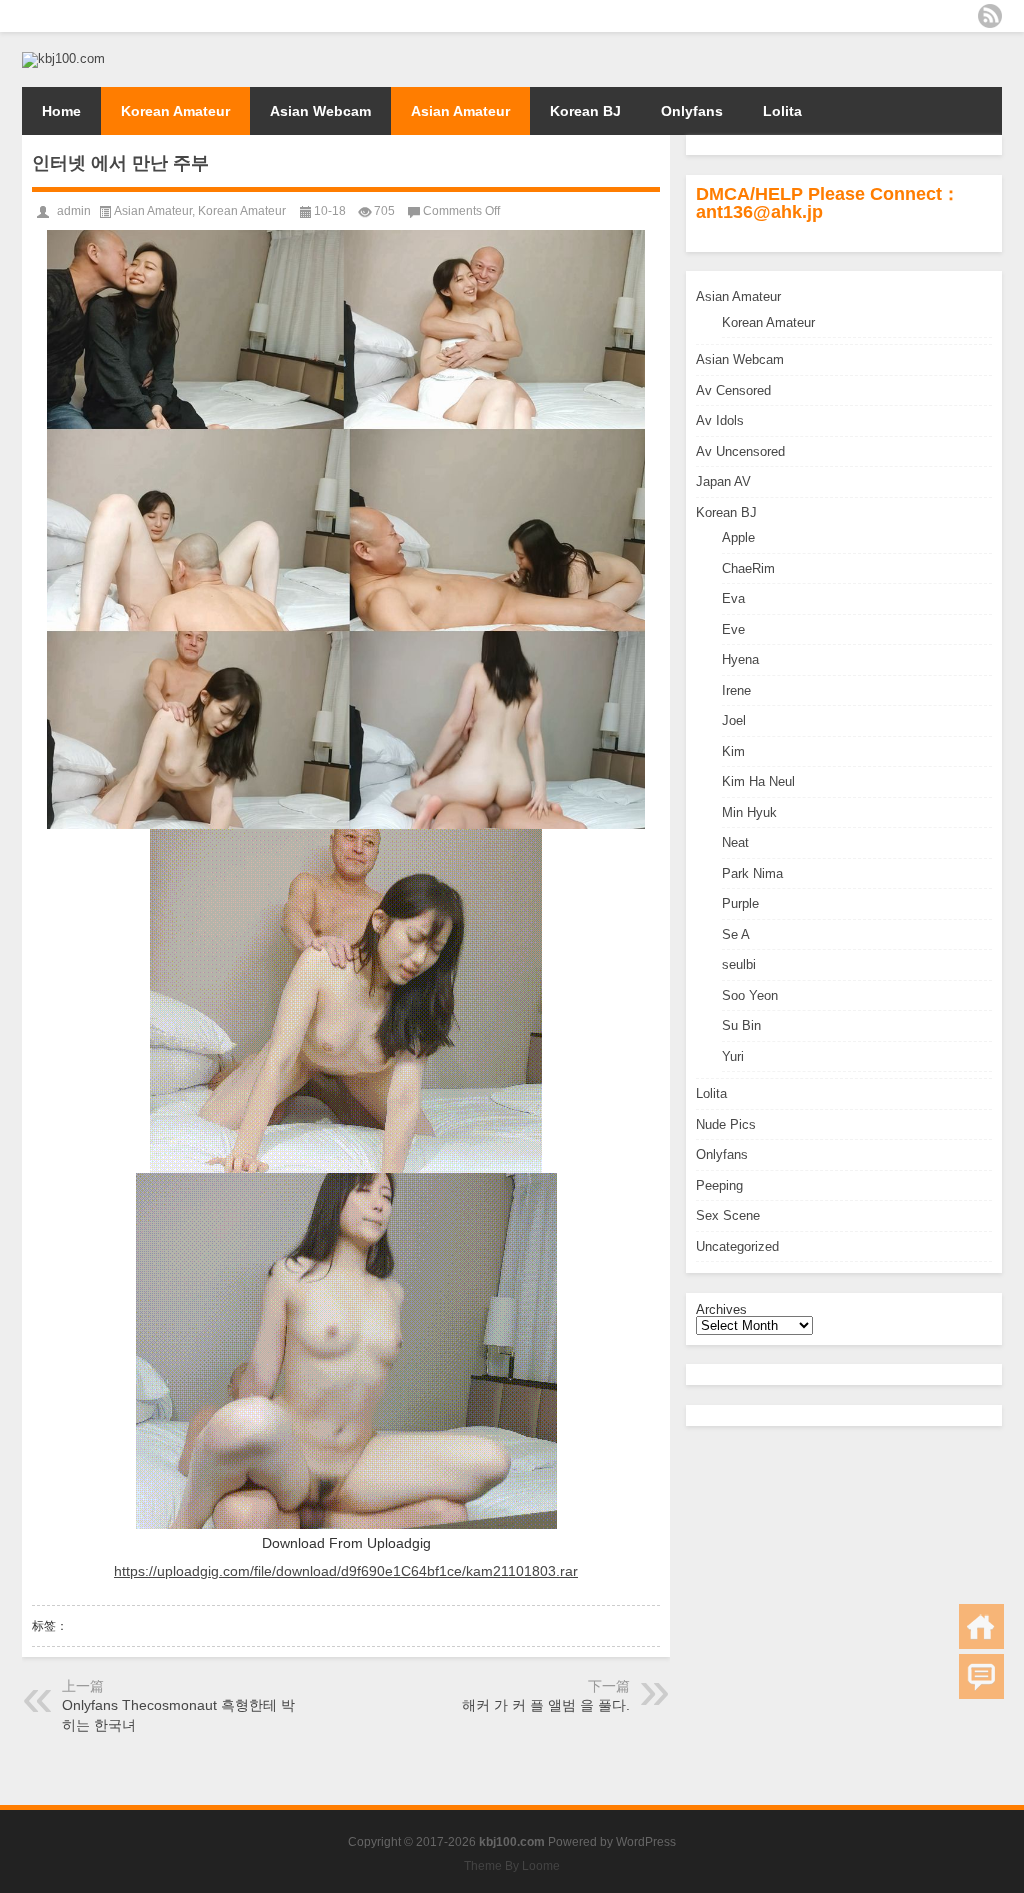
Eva (733, 598)
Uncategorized (737, 1246)
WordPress (646, 1842)
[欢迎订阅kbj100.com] (990, 16)
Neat (735, 842)
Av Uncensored (740, 451)
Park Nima (752, 873)
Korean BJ (585, 111)
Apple (738, 537)
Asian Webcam (320, 111)
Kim (733, 751)
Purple (740, 903)
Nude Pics (726, 1124)
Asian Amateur (460, 111)
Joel (734, 720)
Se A (736, 934)
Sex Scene (728, 1215)
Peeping (719, 1185)
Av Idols (720, 420)
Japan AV (723, 481)
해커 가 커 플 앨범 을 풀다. (546, 1705)
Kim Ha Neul (758, 781)
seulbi (739, 964)
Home (61, 111)
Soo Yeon (750, 995)
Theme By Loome (512, 1866)
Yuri (733, 1056)
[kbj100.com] (63, 58)
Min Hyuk (749, 812)
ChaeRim (748, 568)
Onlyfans (692, 111)
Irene (736, 690)
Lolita (782, 111)
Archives (721, 1309)
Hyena (740, 659)
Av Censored (733, 390)
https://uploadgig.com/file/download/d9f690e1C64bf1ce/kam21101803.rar (346, 1571)
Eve (733, 629)
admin (74, 211)
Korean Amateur (175, 111)
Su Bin (741, 1025)
